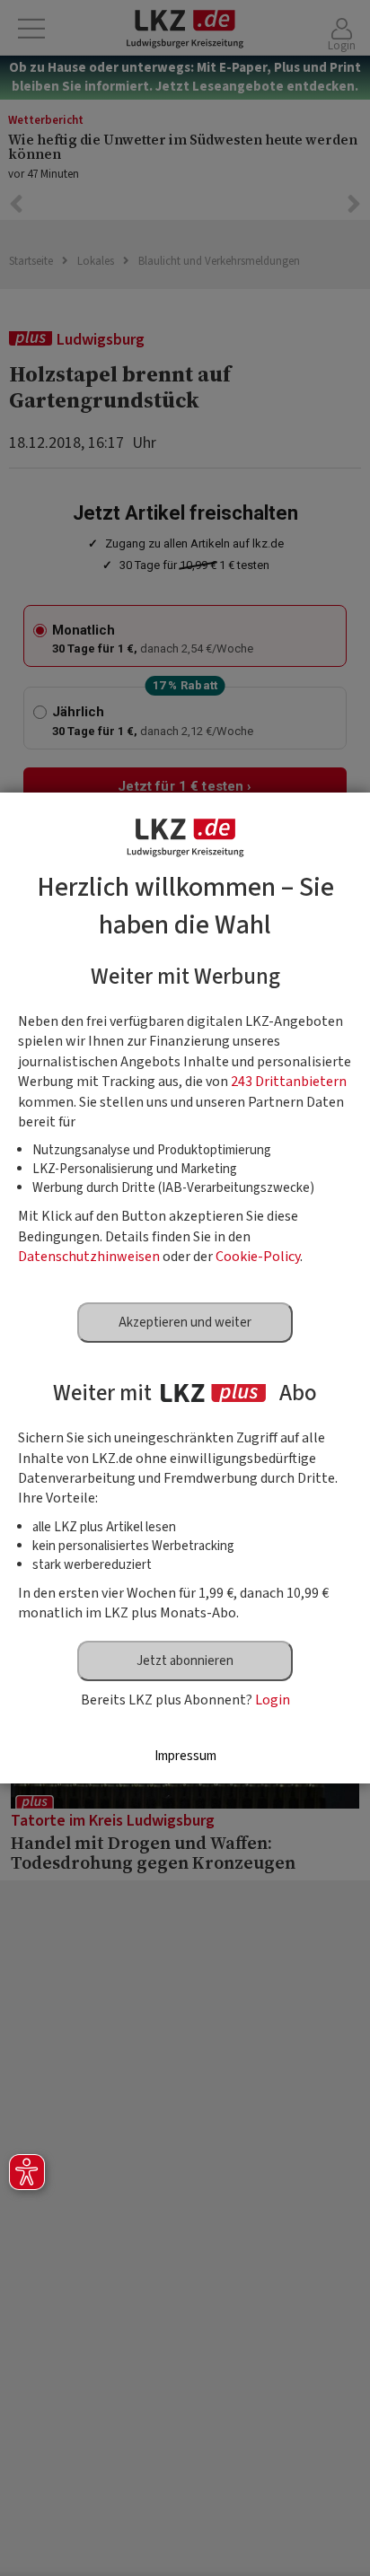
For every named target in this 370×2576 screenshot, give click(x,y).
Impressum (185, 1756)
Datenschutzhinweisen (89, 1257)
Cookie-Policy (258, 1257)
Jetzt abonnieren (185, 1661)
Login (273, 1700)
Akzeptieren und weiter (185, 1323)
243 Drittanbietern (289, 1082)
